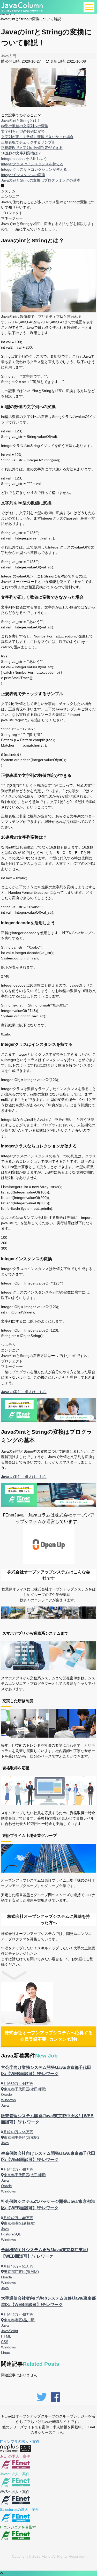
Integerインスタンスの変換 (23, 175)
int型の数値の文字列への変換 (25, 126)
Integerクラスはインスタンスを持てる (32, 164)
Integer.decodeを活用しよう (24, 159)
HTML (6, 2336)
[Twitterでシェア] (42, 2402)
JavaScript (10, 2331)
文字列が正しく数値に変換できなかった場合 (37, 137)
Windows (8, 2100)
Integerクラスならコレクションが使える (34, 169)
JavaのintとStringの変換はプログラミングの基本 (41, 180)
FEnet (47, 2556)
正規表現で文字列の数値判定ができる (32, 148)
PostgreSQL (11, 2234)
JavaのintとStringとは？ (21, 121)
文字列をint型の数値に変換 (23, 131)
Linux (5, 2353)
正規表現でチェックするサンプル (28, 142)
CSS (5, 2342)
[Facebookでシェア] (55, 2402)
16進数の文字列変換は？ (21, 153)
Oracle (6, 2094)
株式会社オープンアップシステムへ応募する (49, 2036)
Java (5, 2105)
